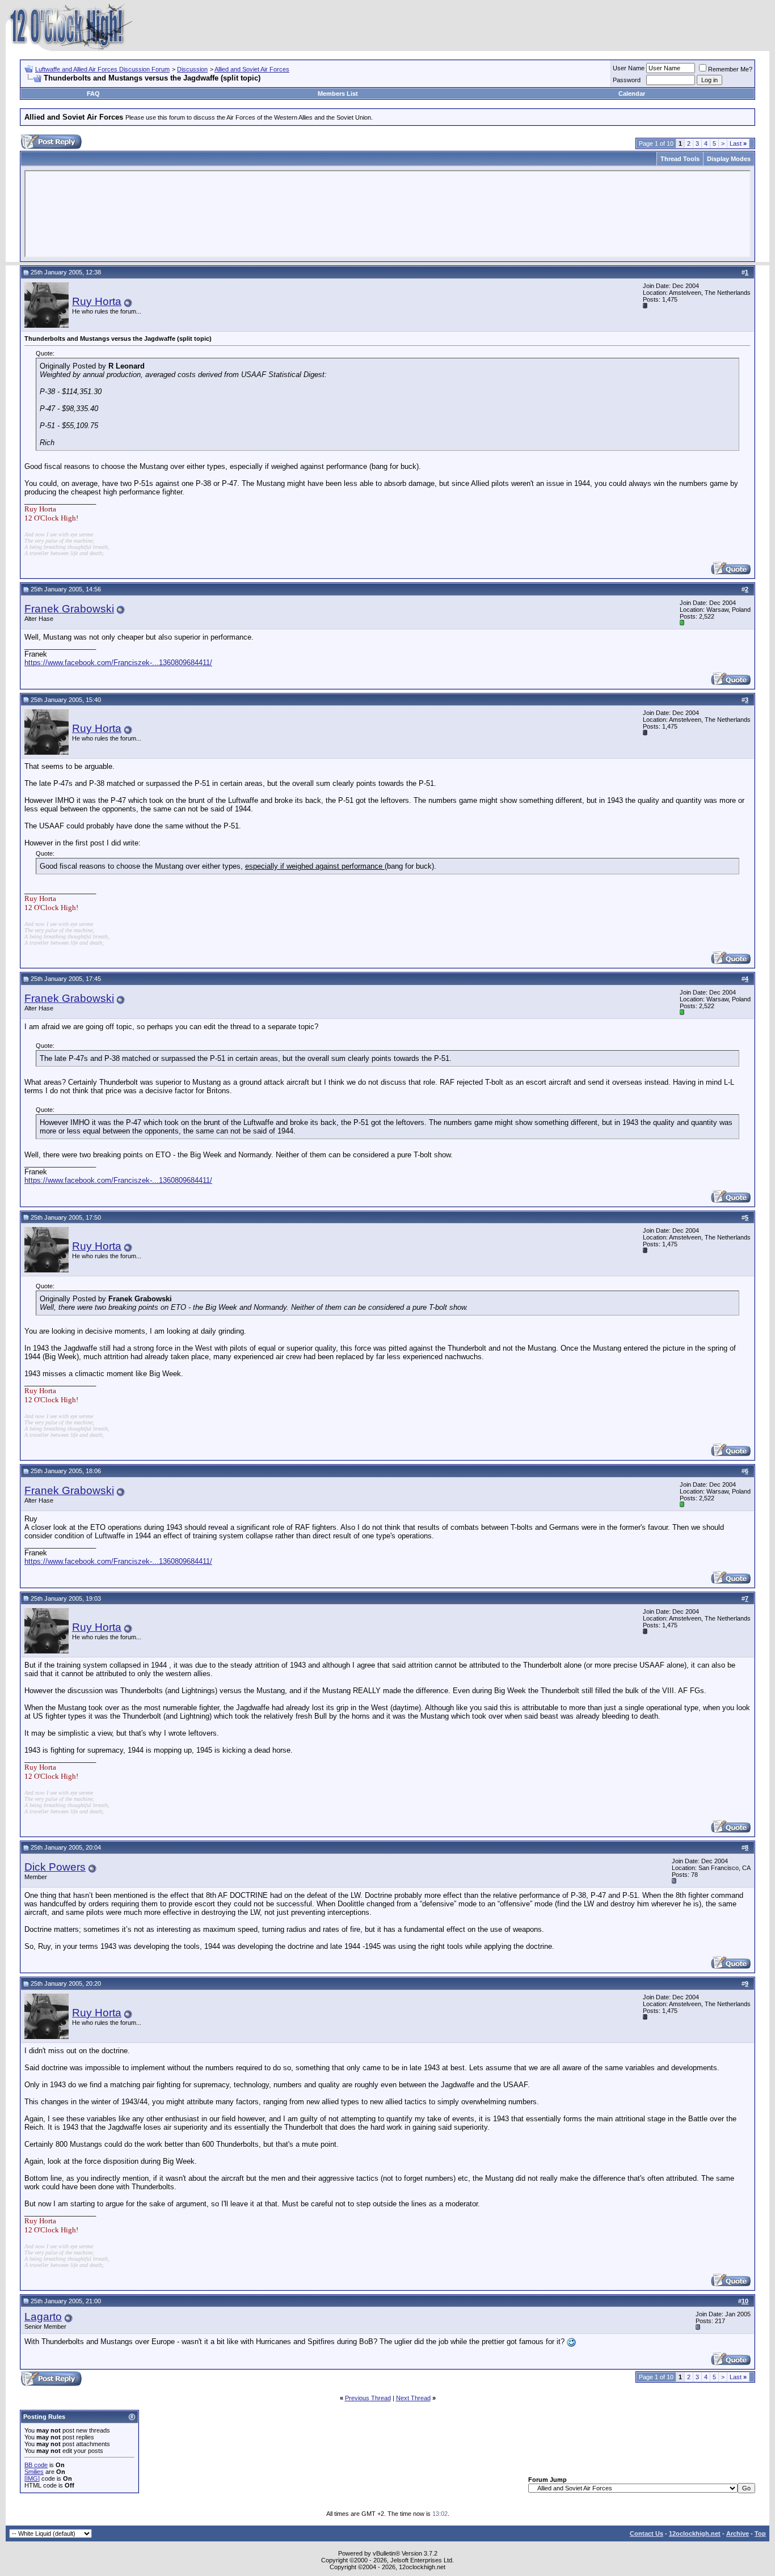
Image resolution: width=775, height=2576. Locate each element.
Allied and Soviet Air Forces (252, 69)
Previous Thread (368, 2398)
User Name (629, 68)
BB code (36, 2465)
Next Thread (413, 2398)
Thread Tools (680, 159)
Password (627, 80)
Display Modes (729, 159)
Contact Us (646, 2533)
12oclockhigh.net (695, 2533)
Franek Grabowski (69, 609)
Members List (338, 94)
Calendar (632, 94)
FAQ (93, 94)
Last (738, 143)
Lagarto (43, 2317)
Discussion (192, 69)
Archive (738, 2533)
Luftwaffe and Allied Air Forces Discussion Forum (102, 69)
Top (760, 2533)
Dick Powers (55, 1867)
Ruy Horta (97, 301)
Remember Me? (730, 69)
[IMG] (32, 2478)
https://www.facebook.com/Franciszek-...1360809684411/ (118, 663)
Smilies (34, 2472)
